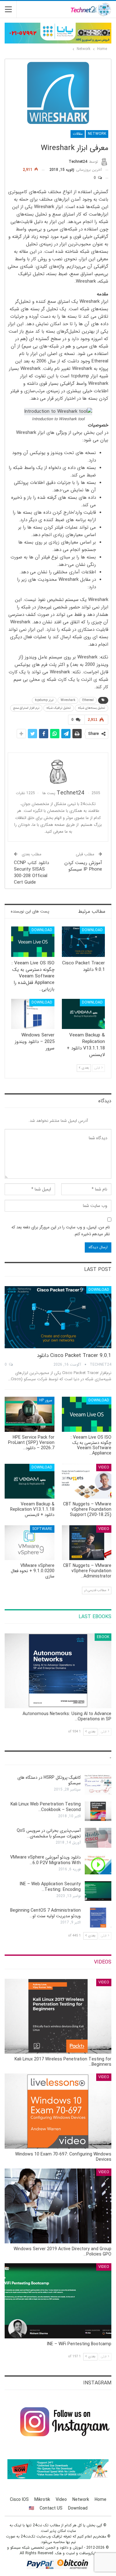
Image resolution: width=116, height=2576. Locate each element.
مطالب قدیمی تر (96, 1590)
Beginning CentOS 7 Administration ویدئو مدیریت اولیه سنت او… (45, 1913)
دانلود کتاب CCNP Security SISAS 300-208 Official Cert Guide (31, 873)
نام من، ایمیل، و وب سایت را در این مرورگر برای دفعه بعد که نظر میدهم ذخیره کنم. (61, 1231)
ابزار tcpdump (44, 700)
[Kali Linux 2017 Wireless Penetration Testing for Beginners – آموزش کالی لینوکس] (58, 2016)
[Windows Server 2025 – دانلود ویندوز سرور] (33, 1014)
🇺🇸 (31, 2508)
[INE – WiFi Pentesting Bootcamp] (58, 2301)
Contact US (51, 2508)
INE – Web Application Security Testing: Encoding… (50, 1887)
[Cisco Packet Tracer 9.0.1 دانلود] (84, 942)
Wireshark (68, 700)
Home (101, 2500)
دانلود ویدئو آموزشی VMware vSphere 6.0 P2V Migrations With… (45, 1860)
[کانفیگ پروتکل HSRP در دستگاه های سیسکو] (98, 1785)
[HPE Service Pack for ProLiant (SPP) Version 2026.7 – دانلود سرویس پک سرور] (30, 1414)
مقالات (78, 134)
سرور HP (46, 1400)
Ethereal (88, 700)
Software (42, 1529)
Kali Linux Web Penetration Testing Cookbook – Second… (46, 1807)
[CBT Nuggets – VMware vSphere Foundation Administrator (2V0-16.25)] (87, 1543)
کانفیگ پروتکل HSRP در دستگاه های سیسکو (49, 1780)
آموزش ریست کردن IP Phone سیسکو (83, 866)
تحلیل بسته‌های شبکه (92, 708)
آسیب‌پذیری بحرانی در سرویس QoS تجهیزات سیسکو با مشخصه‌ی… (49, 1833)
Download (92, 930)
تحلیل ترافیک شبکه (59, 708)
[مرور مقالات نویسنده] (58, 771)
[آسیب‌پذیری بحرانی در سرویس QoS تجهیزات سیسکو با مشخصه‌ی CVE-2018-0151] (98, 1838)
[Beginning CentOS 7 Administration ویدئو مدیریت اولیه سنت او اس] (98, 1918)
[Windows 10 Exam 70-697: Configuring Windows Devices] (58, 2111)
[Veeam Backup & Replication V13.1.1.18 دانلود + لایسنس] (84, 1014)
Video (104, 1467)
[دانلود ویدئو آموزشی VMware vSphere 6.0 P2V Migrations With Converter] (98, 1864)
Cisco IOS (19, 2500)
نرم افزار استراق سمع (26, 708)
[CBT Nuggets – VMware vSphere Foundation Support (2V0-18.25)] (87, 1481)
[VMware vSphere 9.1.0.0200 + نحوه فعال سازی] (30, 1543)
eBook (103, 1637)
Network (97, 134)
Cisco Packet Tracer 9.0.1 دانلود (74, 1356)
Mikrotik (42, 2500)
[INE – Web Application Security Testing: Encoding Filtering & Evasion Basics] (98, 1891)
